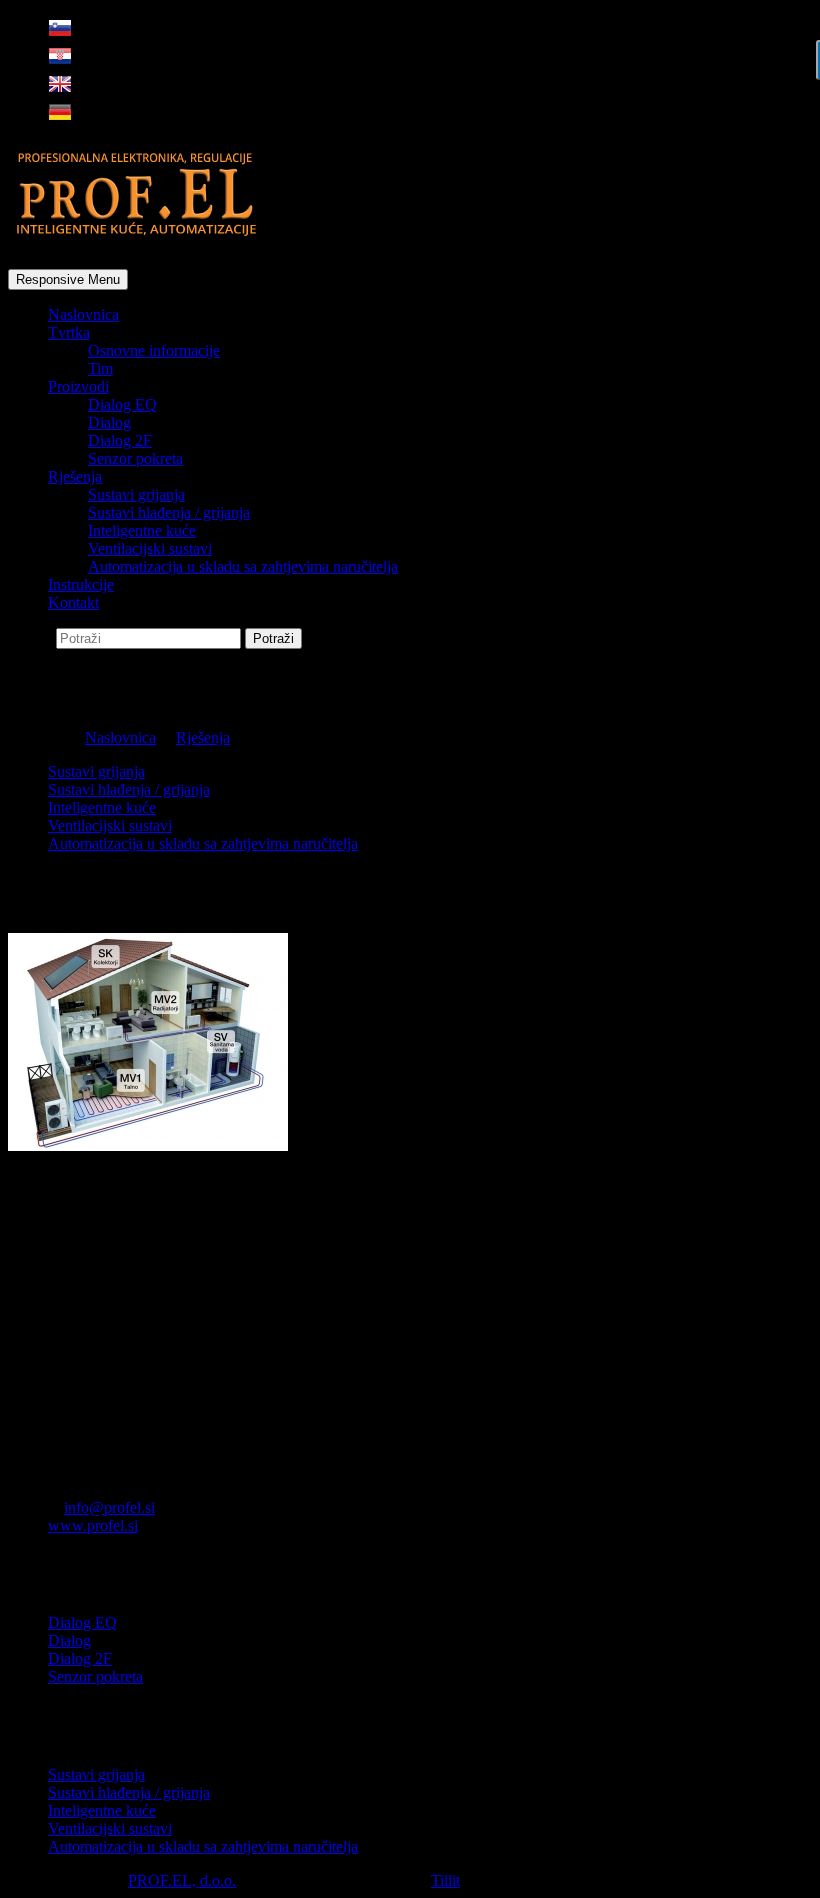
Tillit (445, 1880)
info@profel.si (109, 1507)
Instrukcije (81, 584)
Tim (100, 368)
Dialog (109, 422)
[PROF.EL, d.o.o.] (138, 228)
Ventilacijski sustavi (150, 548)
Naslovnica (83, 314)
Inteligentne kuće (142, 530)
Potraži (32, 637)
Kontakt (73, 602)
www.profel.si (93, 1525)
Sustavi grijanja (136, 494)
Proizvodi (78, 386)
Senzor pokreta (135, 458)
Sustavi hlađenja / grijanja (169, 512)
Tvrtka (69, 332)
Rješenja (75, 476)
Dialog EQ (122, 404)
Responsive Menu (68, 279)
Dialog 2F (120, 440)
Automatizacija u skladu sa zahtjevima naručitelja (243, 566)
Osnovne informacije (154, 350)
